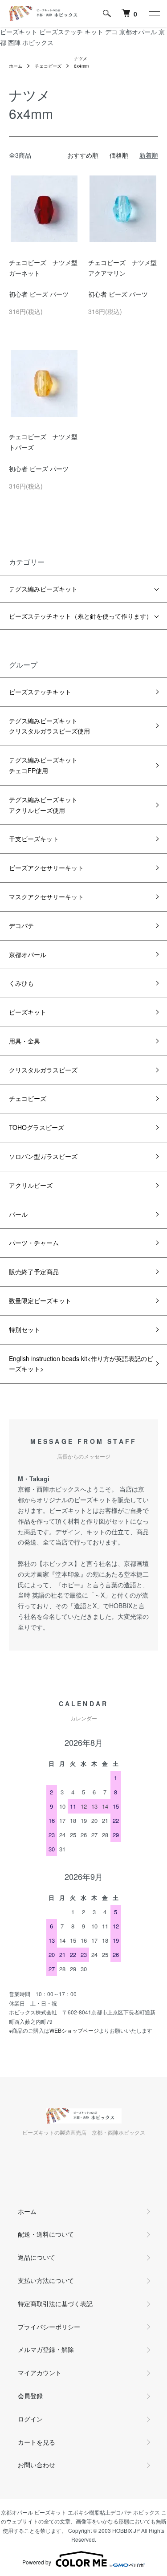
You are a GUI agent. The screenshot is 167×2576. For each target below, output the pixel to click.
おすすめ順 (83, 155)
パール (18, 1214)
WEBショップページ (74, 2030)
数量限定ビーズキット (40, 1300)
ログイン (30, 2419)
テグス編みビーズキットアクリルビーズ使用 (43, 805)
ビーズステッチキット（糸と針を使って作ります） (81, 616)
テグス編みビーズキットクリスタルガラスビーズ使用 (49, 726)
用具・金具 (24, 1041)
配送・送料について (46, 2234)
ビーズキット (28, 1012)
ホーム (16, 66)
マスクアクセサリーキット (46, 897)
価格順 (119, 155)
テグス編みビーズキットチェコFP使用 (43, 765)
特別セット (24, 1329)
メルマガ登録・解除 (46, 2349)
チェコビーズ (48, 66)
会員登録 (30, 2396)
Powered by (37, 2562)
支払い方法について (46, 2280)
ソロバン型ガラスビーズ (43, 1156)
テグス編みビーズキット (43, 589)
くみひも (21, 983)
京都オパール (28, 954)
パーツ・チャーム (34, 1243)
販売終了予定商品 (34, 1272)
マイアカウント (40, 2372)
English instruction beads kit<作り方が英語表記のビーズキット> (81, 1364)
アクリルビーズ (31, 1185)
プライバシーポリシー (49, 2327)
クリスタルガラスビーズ (43, 1070)
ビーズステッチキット (40, 692)
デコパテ (21, 925)
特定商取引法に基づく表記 (55, 2303)
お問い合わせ (37, 2465)
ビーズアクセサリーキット (46, 868)
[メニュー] (154, 13)
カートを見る (37, 2442)
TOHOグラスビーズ (37, 1127)
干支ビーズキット (34, 839)
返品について (37, 2257)
